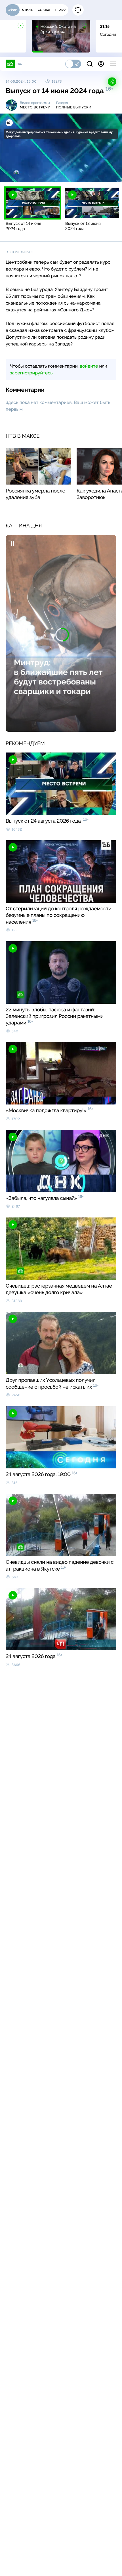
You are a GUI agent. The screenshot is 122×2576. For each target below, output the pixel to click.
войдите (89, 366)
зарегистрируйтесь (31, 373)
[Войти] (101, 64)
